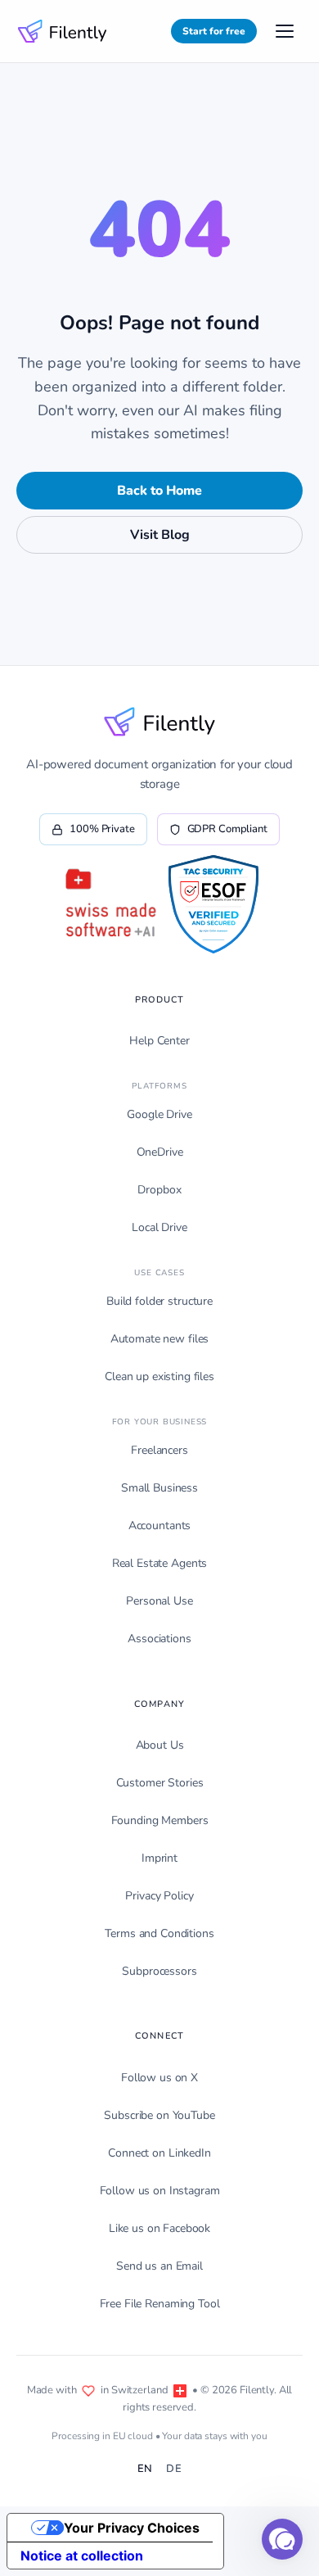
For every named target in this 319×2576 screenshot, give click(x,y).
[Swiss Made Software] (110, 904)
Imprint (159, 1858)
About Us (160, 1745)
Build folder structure (159, 1301)
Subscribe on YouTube (159, 2115)
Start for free (214, 31)
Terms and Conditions (159, 1933)
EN (145, 2469)
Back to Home (159, 491)
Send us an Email (159, 2266)
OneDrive (160, 1152)
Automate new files (159, 1339)
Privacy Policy (159, 1896)
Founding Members (160, 1820)
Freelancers (159, 1450)
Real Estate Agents (159, 1563)
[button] (282, 2539)
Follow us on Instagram (160, 2191)
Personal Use (159, 1601)
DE (174, 2469)
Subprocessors (159, 1971)
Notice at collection (82, 2556)
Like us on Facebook (159, 2228)
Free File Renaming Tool (160, 2304)
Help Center (159, 1041)
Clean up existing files (159, 1376)
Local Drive (159, 1227)
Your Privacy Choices (132, 2528)
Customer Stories (160, 1783)
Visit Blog (160, 535)
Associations (159, 1639)
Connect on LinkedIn (159, 2153)
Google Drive (159, 1114)
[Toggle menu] (285, 31)
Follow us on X (159, 2078)
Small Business (159, 1488)
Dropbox (159, 1190)
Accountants (159, 1526)
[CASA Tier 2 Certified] (213, 904)
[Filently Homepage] (62, 31)
